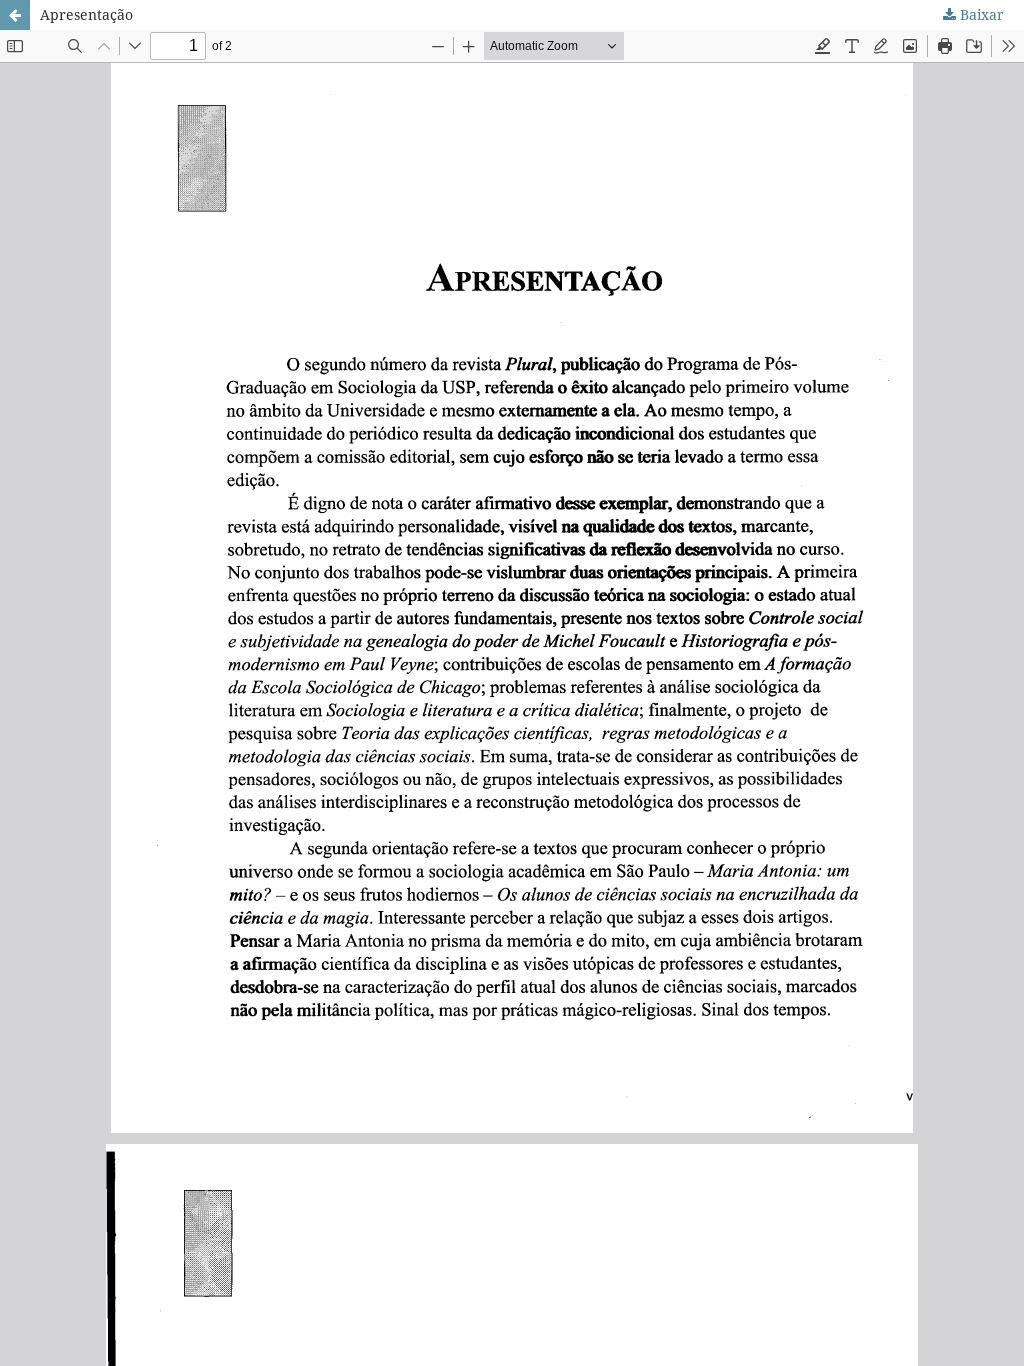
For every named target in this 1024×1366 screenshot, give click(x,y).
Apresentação (86, 14)
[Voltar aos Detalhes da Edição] (15, 15)
